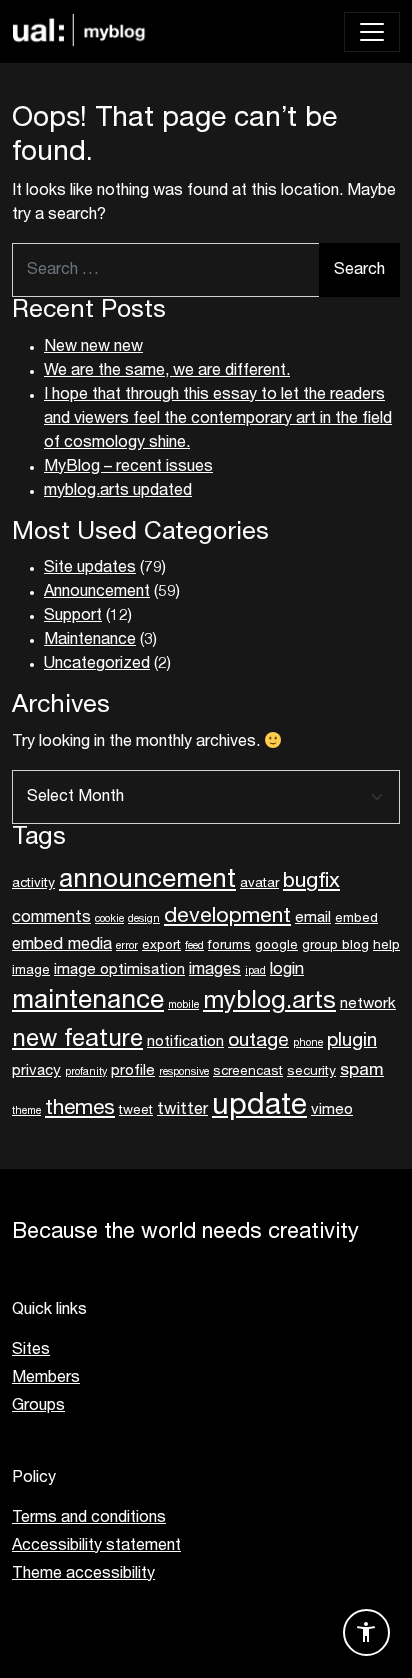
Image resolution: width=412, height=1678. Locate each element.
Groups (38, 1406)
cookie (109, 919)
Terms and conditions (89, 1518)
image (31, 971)
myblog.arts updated (118, 491)
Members (46, 1378)
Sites (31, 1350)
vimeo (332, 1110)
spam (362, 1071)
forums (229, 946)
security (311, 1072)
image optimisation (119, 970)
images (215, 970)
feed (194, 946)
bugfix (311, 881)
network (368, 1004)
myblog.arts (269, 1002)
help (386, 946)
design (144, 919)
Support (73, 616)
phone (308, 1043)
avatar (259, 884)
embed (356, 919)
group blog (335, 946)
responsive (184, 1072)
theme (26, 1111)
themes (80, 1108)
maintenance (88, 1002)
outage (258, 1041)
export (161, 946)
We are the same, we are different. (167, 371)
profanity (86, 1072)
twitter (182, 1110)
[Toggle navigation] (372, 32)
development (227, 917)
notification (185, 1042)
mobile (183, 1005)
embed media (62, 945)
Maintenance (90, 640)
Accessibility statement (96, 1546)
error (127, 946)
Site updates (90, 568)
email (313, 918)
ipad (255, 971)
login (287, 970)
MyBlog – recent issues (128, 467)
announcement (147, 881)
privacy (36, 1071)
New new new (93, 347)
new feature (77, 1040)
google (276, 946)
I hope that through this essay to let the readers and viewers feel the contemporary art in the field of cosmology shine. (218, 419)
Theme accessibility (83, 1574)
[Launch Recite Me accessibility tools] (366, 1632)
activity (33, 884)
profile (133, 1071)
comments (51, 918)
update (259, 1106)
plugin (352, 1041)
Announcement (97, 592)
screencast (248, 1072)
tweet (136, 1111)
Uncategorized (97, 664)
